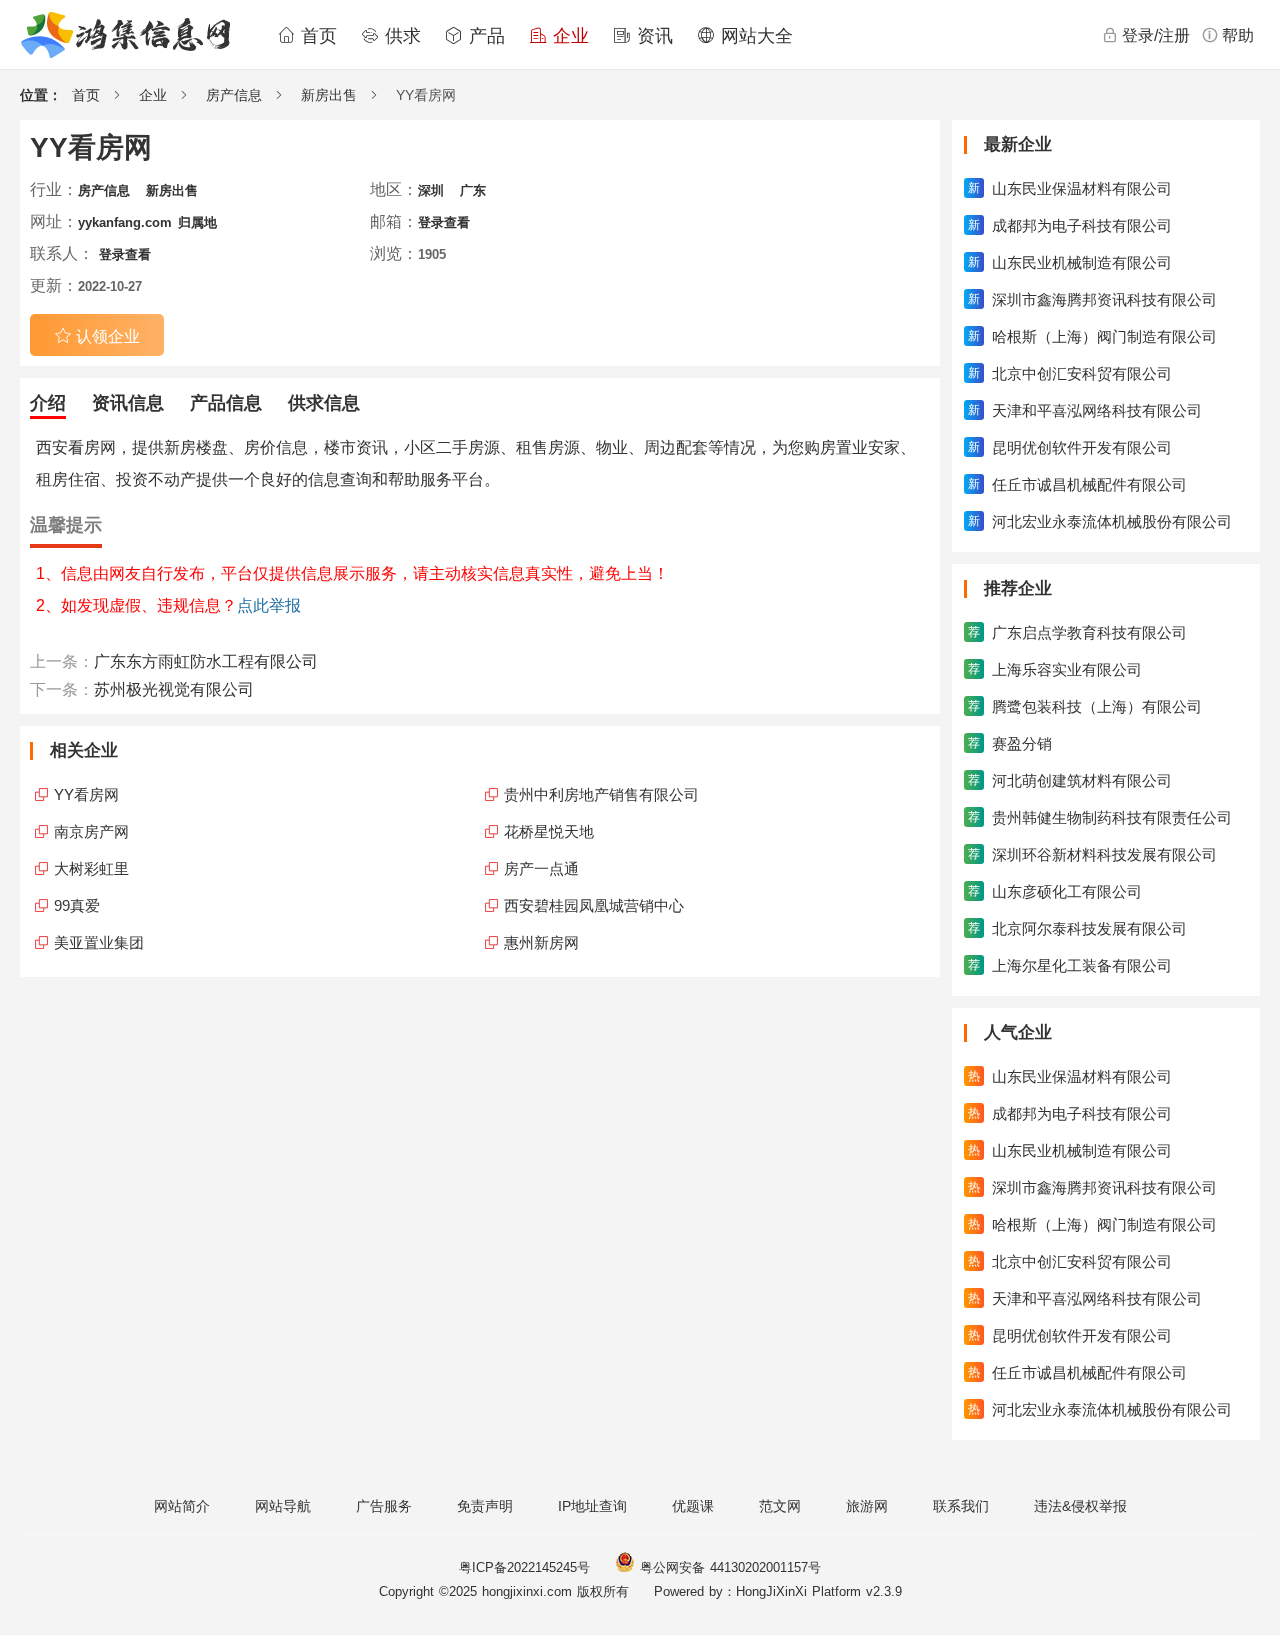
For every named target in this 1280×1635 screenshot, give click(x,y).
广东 (473, 190)
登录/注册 (1156, 35)
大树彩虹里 (91, 868)
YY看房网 (86, 794)
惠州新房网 (541, 942)
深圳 (431, 190)
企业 (568, 36)
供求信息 (324, 403)
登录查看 (444, 222)
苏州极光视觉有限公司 (174, 689)
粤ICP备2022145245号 (524, 1567)
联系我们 (961, 1506)
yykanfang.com (125, 222)
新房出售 (329, 95)
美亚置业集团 (99, 942)
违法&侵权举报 (1080, 1506)
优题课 (693, 1506)
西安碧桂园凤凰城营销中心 (594, 905)
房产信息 (234, 95)
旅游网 (867, 1506)
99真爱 (77, 905)
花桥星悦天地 (549, 831)
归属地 (197, 222)
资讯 (652, 36)
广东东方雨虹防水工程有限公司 (206, 661)
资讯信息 (128, 403)
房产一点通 (541, 868)
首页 (316, 36)
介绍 (48, 403)
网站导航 (283, 1506)
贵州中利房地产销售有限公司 (601, 794)
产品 (484, 36)
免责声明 (485, 1506)
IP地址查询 (592, 1506)
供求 (400, 36)
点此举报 (269, 605)
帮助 (1238, 35)
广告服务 (384, 1506)
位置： (41, 95)
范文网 (780, 1506)
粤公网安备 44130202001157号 (728, 1567)
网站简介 (182, 1506)
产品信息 (226, 403)
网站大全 (754, 36)
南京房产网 (91, 831)
